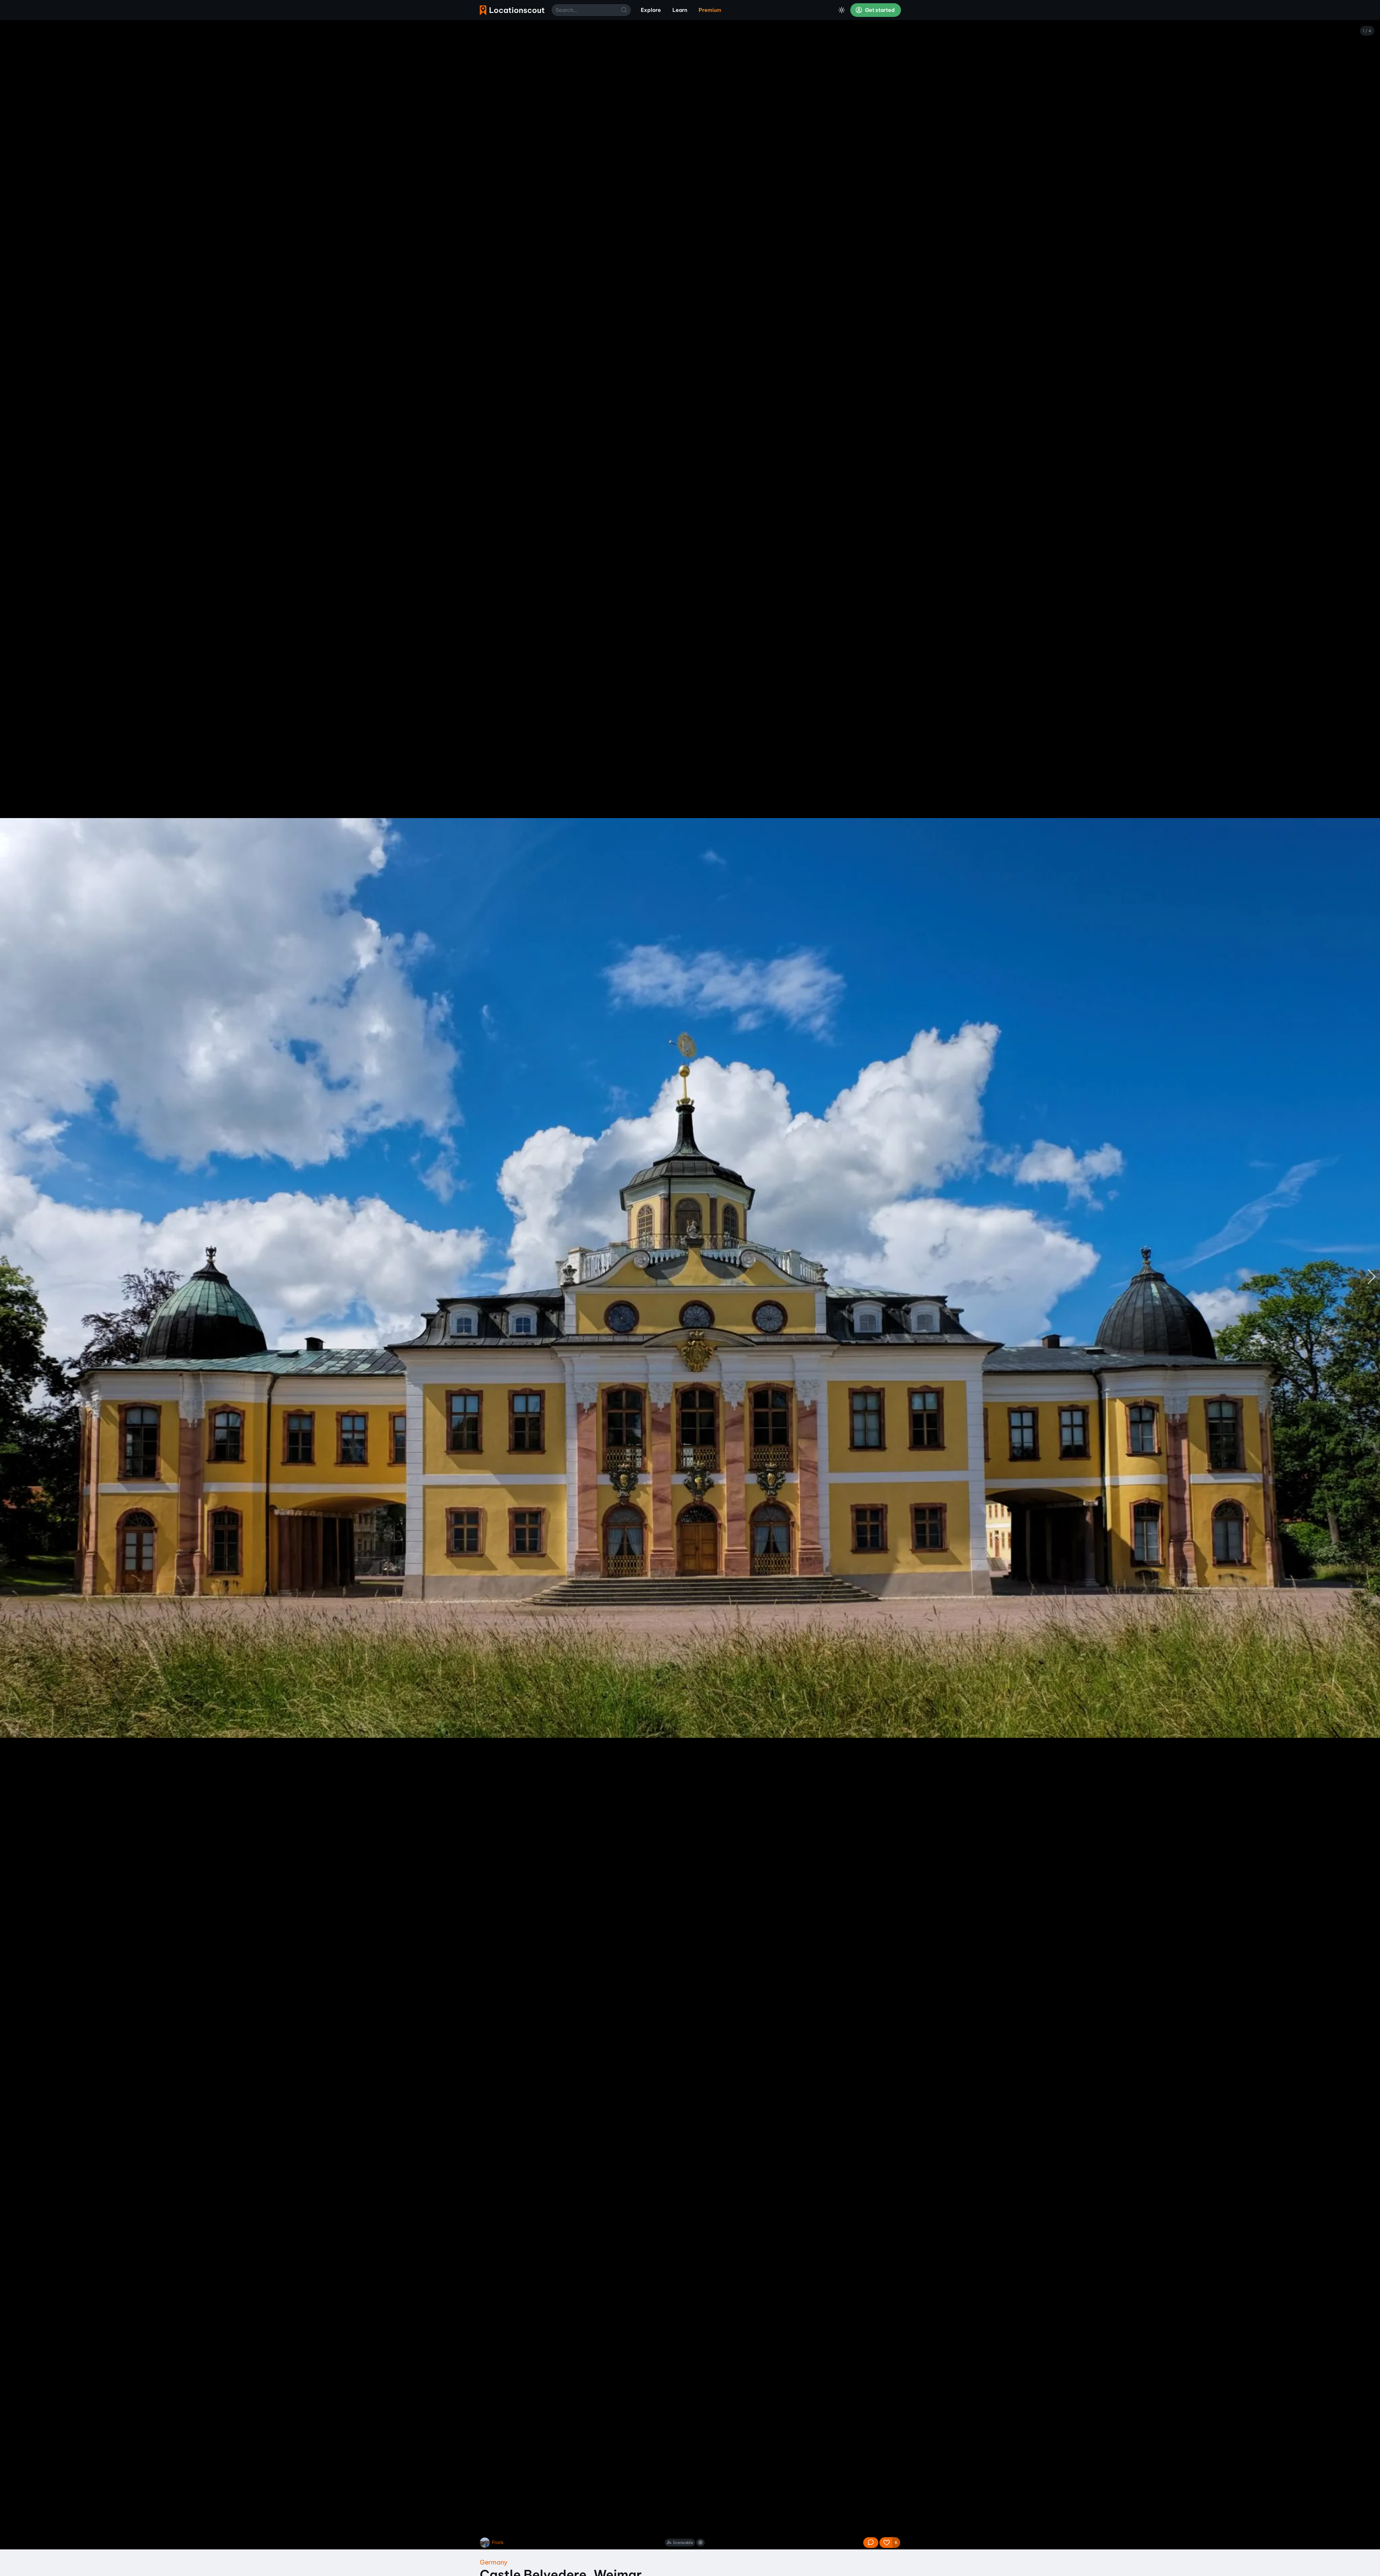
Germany (494, 2562)
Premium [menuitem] (710, 10)
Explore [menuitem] (651, 10)
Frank (498, 2542)
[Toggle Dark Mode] (842, 10)
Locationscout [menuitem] (512, 10)
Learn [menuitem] (680, 10)
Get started (879, 10)
